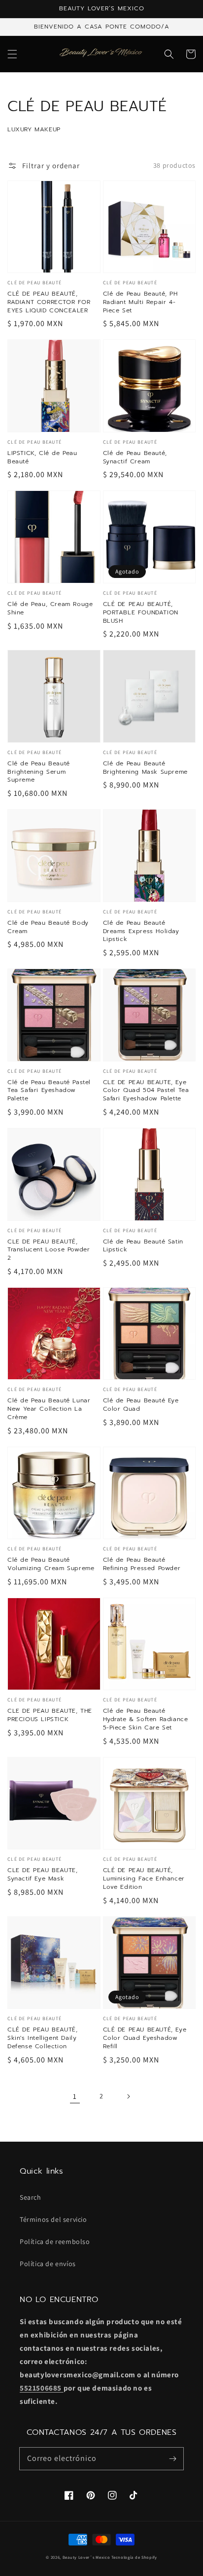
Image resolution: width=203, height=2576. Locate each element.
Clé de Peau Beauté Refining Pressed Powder (142, 1564)
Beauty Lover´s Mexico (86, 2557)
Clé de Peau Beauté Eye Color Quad (141, 1405)
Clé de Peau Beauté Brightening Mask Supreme (145, 768)
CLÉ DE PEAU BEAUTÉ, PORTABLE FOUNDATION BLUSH (141, 612)
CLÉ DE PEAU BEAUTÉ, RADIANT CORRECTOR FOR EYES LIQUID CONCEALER (49, 302)
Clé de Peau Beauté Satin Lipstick (143, 1246)
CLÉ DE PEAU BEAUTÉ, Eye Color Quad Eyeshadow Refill (145, 2038)
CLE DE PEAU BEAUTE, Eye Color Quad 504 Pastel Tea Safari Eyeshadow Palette (146, 1091)
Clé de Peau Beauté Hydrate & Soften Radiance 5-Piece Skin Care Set (146, 1719)
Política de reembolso (55, 2242)
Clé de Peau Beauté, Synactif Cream (135, 457)
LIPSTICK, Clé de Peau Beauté (42, 457)
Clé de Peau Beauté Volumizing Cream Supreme (51, 1564)
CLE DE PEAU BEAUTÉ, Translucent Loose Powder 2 (49, 1250)
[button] (12, 54)
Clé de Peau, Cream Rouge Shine (50, 608)
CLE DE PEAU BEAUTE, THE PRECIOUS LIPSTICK (50, 1715)
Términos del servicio (53, 2219)
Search (31, 2197)
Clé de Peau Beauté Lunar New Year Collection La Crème (49, 1409)
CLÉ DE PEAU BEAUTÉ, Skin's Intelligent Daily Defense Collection (42, 2038)
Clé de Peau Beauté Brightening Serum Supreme (39, 772)
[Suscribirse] (172, 2458)
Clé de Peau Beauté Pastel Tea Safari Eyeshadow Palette (49, 1091)
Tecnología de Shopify (134, 2557)
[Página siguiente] (128, 2096)
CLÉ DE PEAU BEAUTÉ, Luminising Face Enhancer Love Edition (144, 1879)
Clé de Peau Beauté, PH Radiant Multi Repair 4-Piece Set (140, 302)
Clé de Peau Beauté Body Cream (48, 927)
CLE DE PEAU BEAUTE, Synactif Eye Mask (42, 1875)
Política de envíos (48, 2264)
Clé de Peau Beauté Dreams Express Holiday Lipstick (141, 931)
